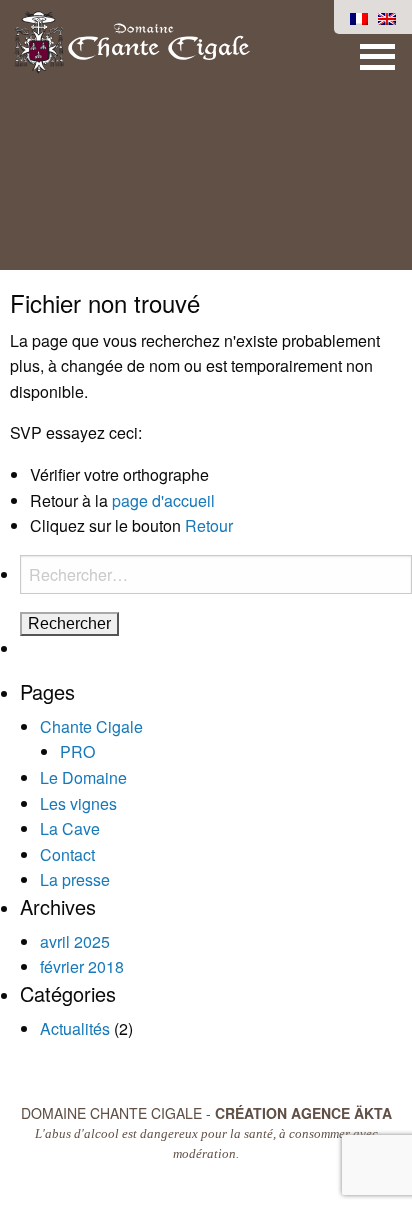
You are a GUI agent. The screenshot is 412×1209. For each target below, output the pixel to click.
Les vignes (78, 803)
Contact (67, 854)
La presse (75, 879)
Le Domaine (83, 777)
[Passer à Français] (359, 17)
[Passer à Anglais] (387, 17)
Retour (209, 525)
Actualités (75, 1028)
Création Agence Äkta (303, 1113)
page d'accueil (163, 500)
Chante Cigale (91, 726)
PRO (77, 751)
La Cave (70, 828)
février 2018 (82, 966)
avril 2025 (75, 941)
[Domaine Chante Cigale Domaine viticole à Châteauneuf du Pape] (131, 40)
